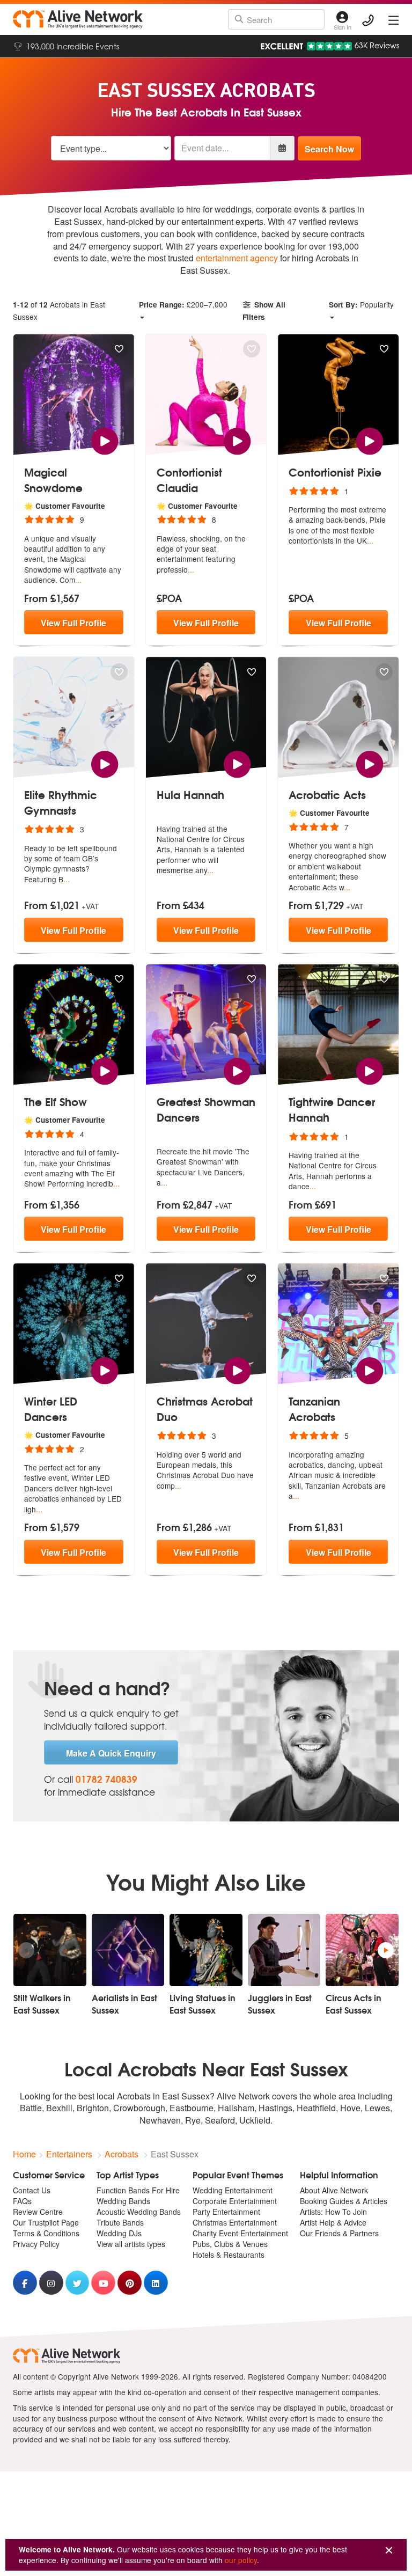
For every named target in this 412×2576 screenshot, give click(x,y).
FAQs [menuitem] (22, 2201)
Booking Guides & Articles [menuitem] (344, 2201)
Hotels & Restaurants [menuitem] (229, 2255)
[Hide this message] (389, 2551)
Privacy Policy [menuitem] (36, 2244)
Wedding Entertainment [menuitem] (233, 2190)
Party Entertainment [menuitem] (226, 2212)
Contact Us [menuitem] (32, 2190)
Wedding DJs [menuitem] (119, 2233)
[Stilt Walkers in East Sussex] (50, 1950)
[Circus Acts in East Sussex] (362, 1950)
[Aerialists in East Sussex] (128, 1950)
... (78, 580)
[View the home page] (78, 19)
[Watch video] (105, 440)
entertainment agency (237, 258)
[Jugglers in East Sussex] (284, 1950)
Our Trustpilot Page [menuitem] (46, 2222)
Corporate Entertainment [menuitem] (235, 2201)
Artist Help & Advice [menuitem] (333, 2222)
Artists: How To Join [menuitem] (333, 2212)
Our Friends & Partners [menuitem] (339, 2233)
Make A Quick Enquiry (111, 1753)
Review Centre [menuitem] (38, 2212)
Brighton (93, 2108)
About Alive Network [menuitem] (334, 2190)
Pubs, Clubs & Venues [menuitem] (230, 2244)
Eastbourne (192, 2108)
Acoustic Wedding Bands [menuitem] (139, 2212)
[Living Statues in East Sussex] (206, 1950)
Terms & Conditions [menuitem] (46, 2233)
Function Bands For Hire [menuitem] (138, 2190)
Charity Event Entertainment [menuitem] (240, 2233)
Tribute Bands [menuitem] (120, 2222)
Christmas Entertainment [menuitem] (235, 2222)
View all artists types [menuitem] (131, 2244)
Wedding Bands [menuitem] (123, 2201)
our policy (241, 2560)
